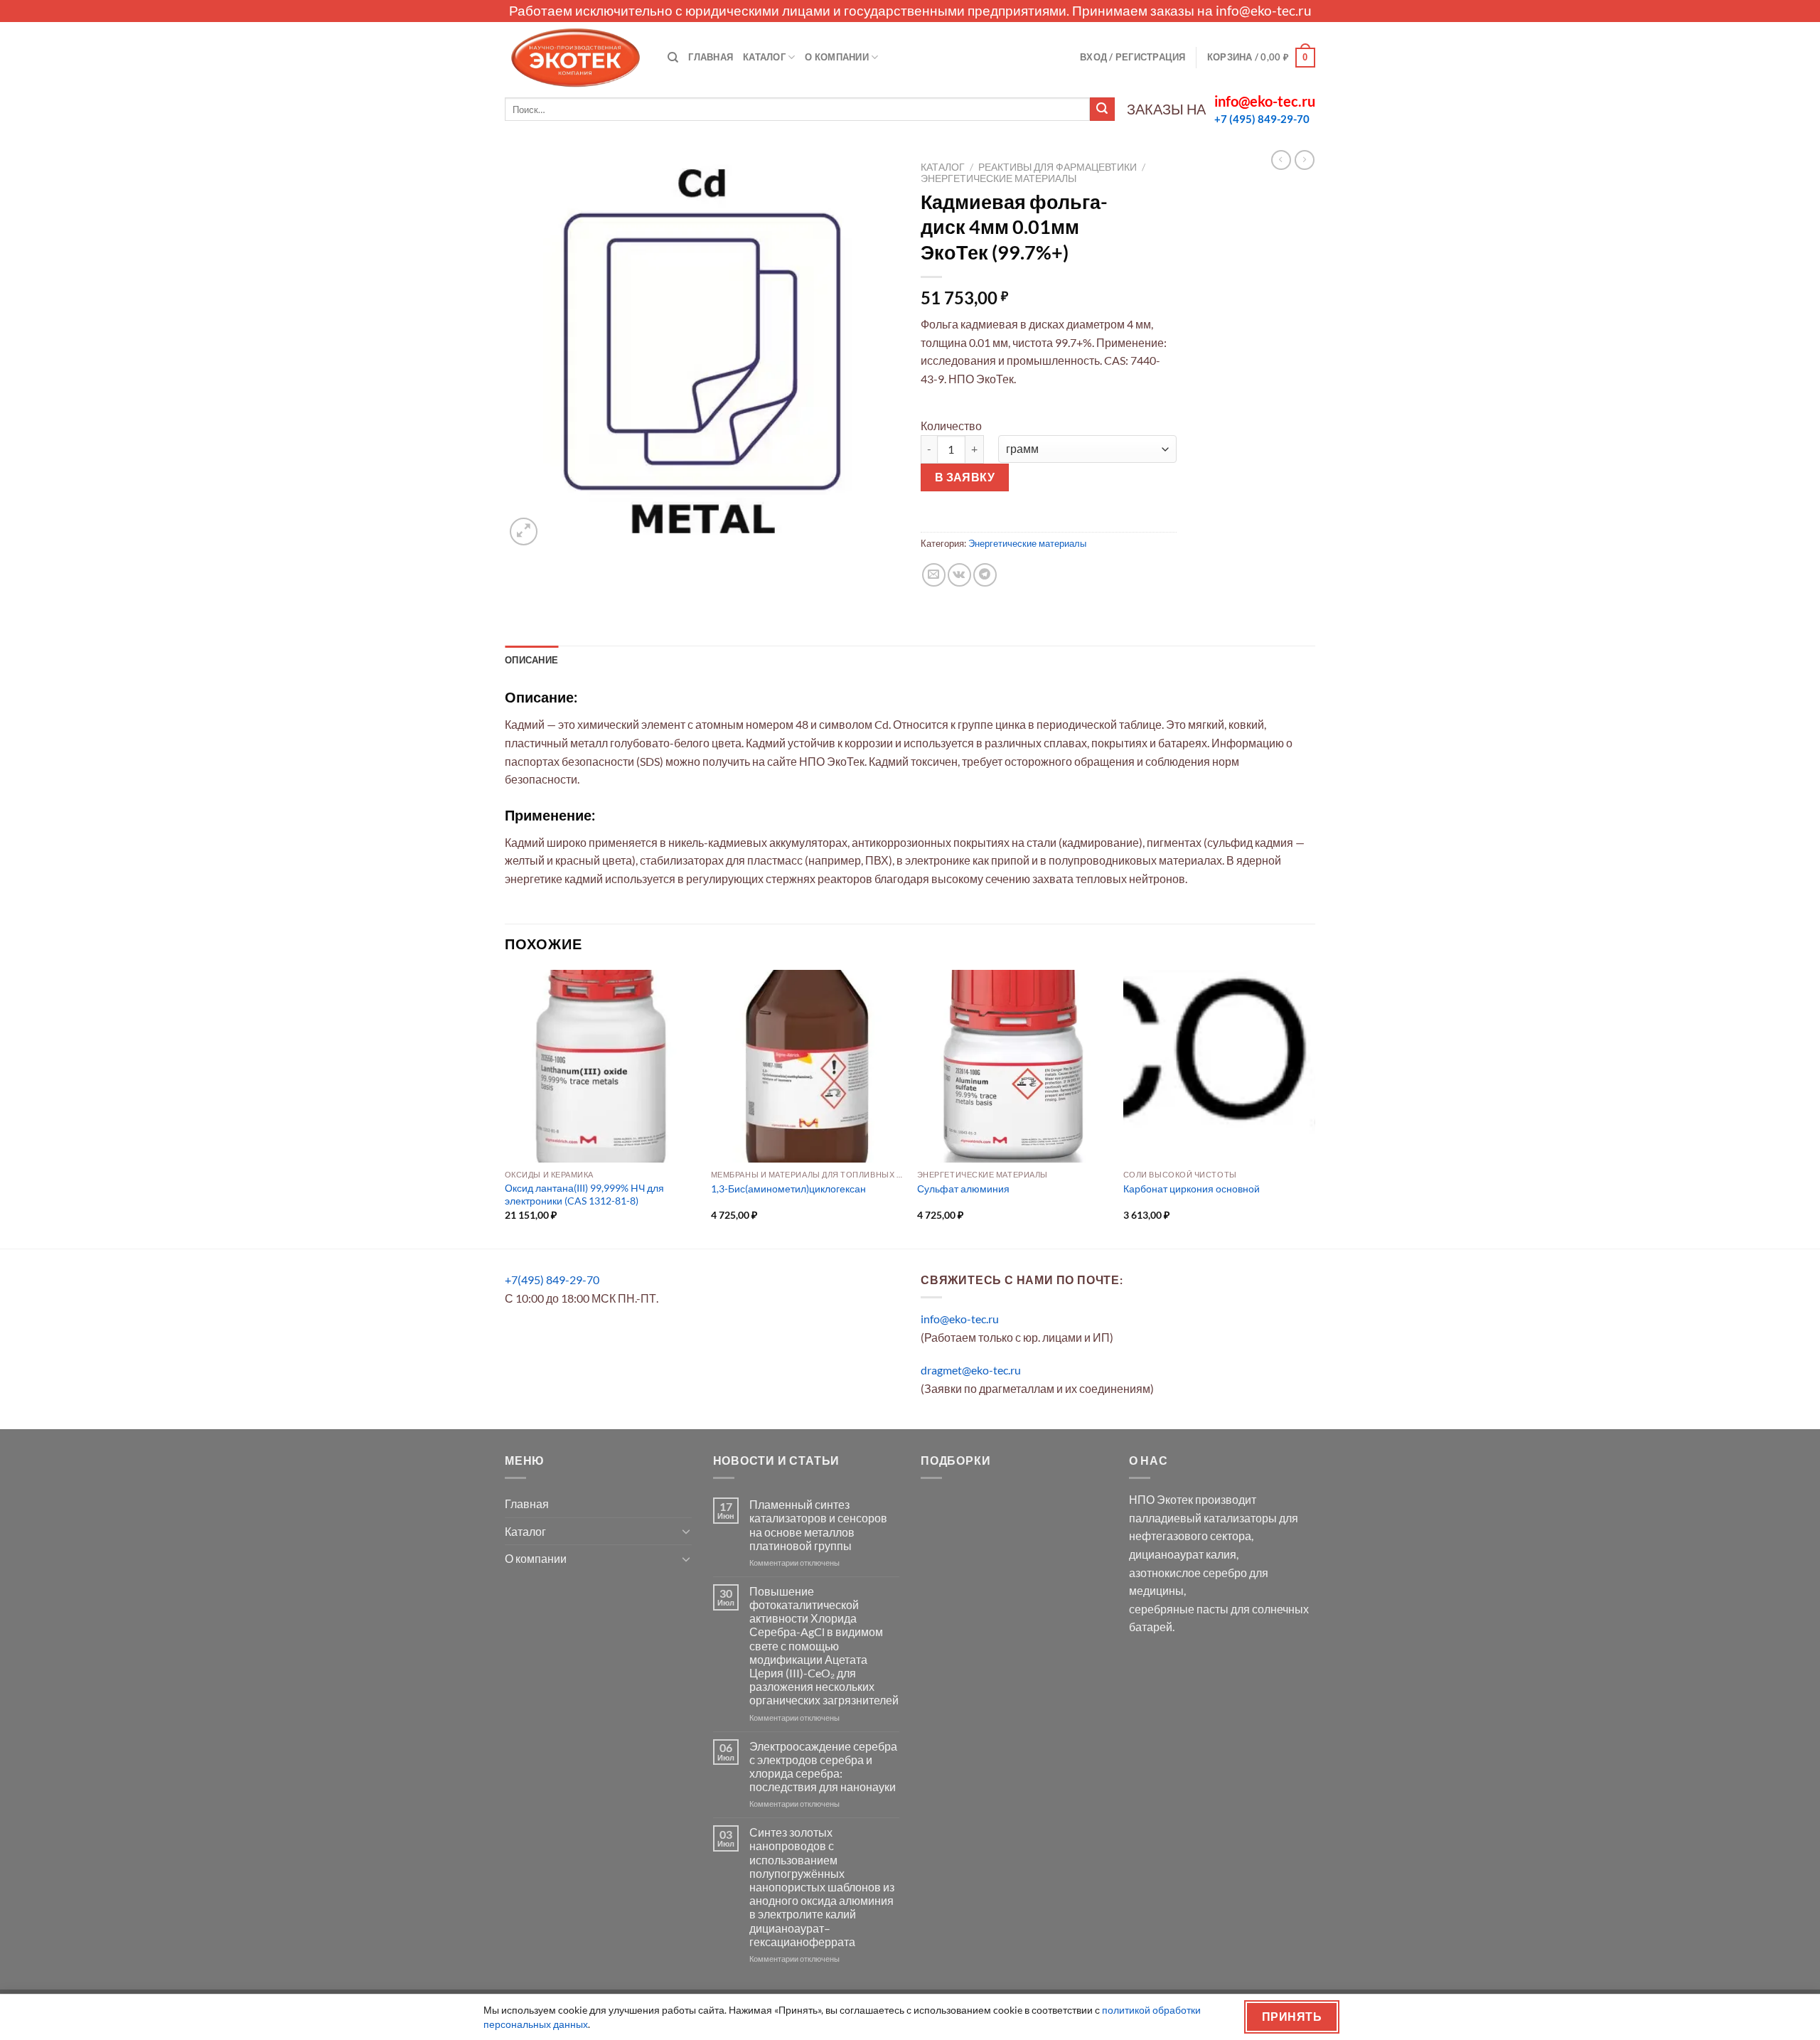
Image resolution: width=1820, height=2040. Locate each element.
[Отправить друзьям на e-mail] (934, 575)
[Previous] (505, 1108)
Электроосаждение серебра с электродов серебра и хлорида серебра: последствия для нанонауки (823, 1767)
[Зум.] (524, 532)
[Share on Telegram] (985, 575)
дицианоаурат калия (1183, 1554)
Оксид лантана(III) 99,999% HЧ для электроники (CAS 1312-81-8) (584, 1195)
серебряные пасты (1179, 1609)
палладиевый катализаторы (1203, 1518)
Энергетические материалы (999, 178)
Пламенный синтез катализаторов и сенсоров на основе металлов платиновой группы (818, 1525)
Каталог (764, 57)
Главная (711, 57)
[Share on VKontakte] (959, 575)
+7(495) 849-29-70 (552, 1280)
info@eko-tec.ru (1264, 10)
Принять (1292, 2017)
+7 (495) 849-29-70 (1262, 119)
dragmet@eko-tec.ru (971, 1370)
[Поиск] (673, 58)
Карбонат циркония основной (1192, 1189)
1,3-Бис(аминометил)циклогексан (788, 1189)
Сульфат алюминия (963, 1189)
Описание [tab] (531, 660)
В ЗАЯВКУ (965, 477)
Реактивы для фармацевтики (1058, 167)
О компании (837, 57)
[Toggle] (686, 1531)
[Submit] (1102, 110)
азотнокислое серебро (1188, 1572)
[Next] (1315, 1108)
